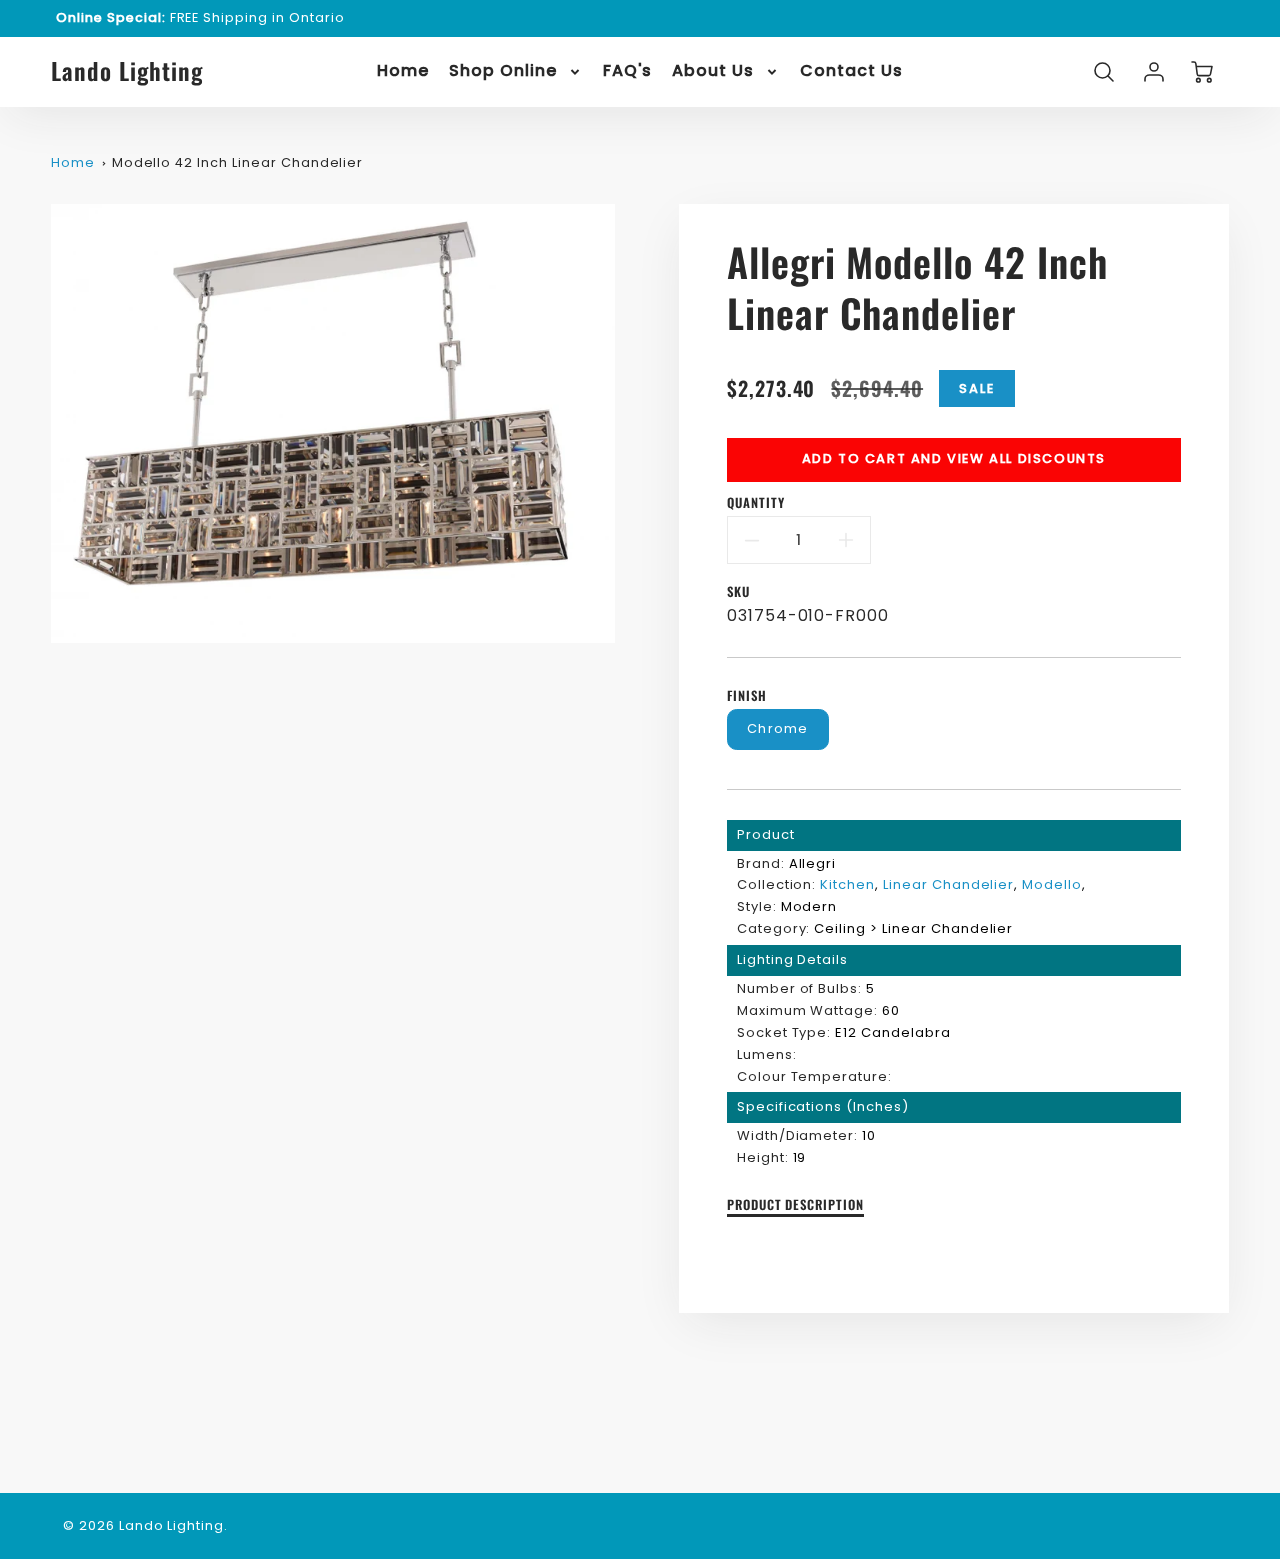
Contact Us (851, 71)
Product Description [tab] (795, 1205)
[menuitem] (403, 71)
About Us (713, 71)
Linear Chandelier (948, 884)
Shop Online (503, 71)
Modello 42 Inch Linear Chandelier (238, 162)
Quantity (756, 503)
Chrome (778, 728)
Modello (1052, 884)
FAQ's (628, 71)
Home (403, 71)
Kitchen (847, 884)
